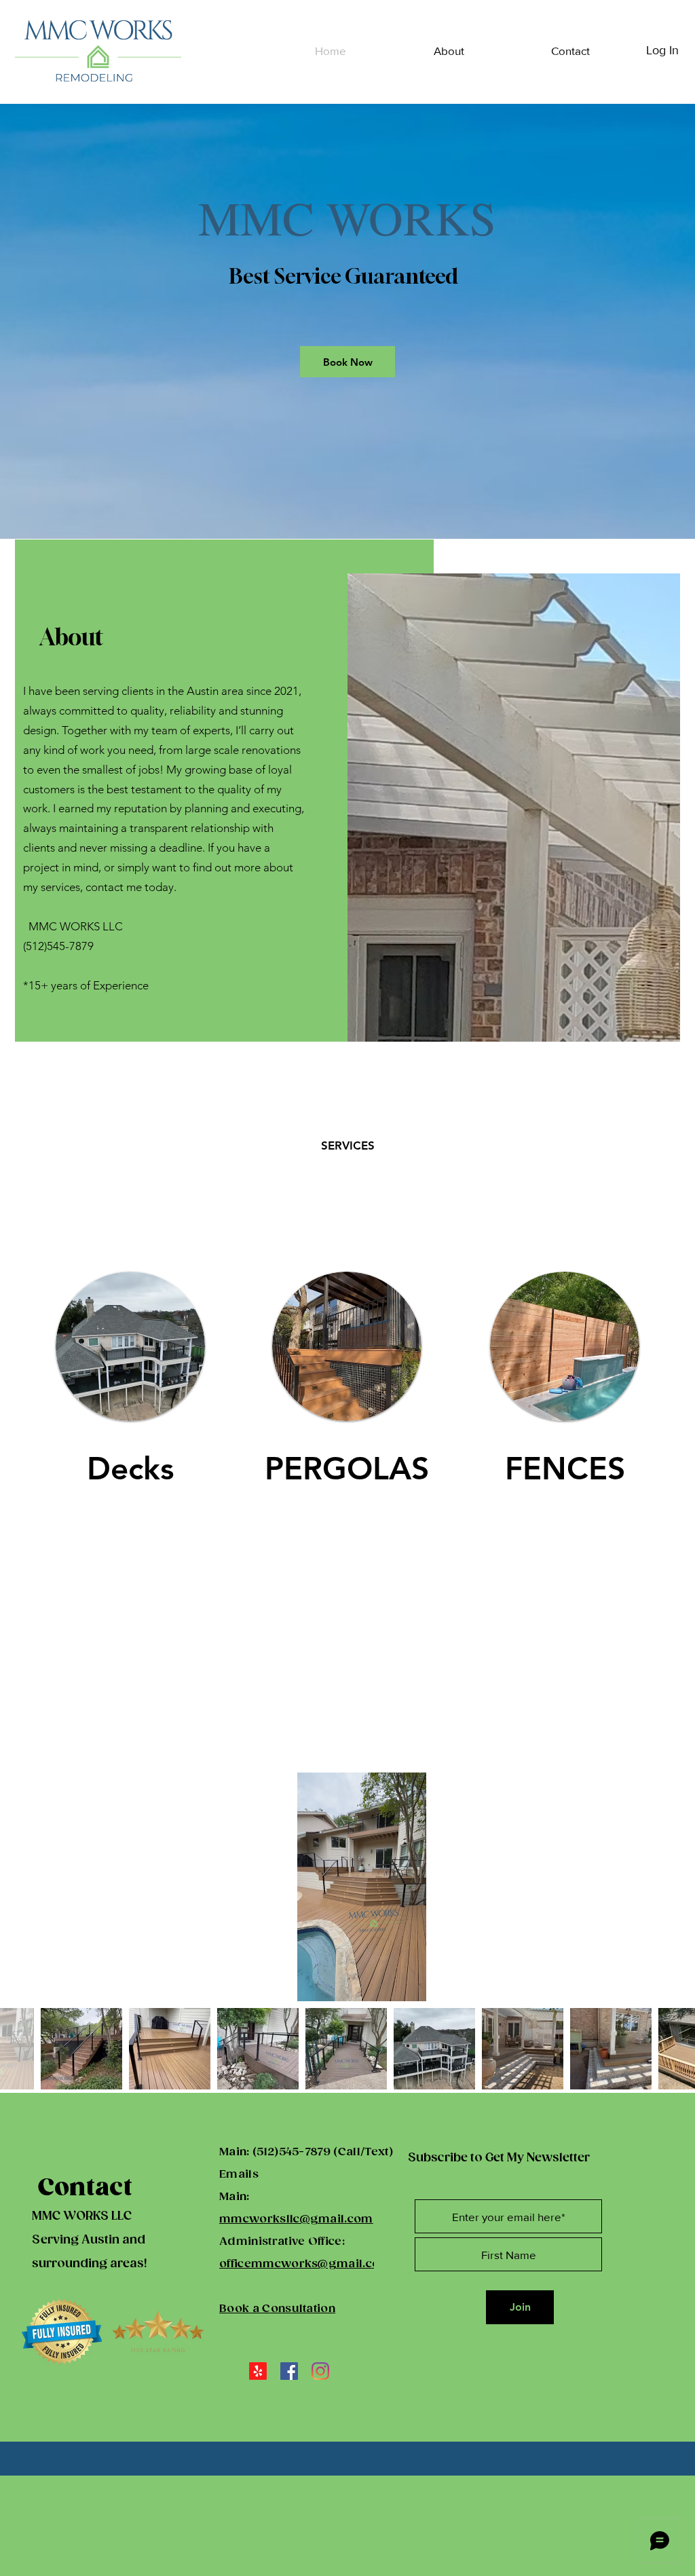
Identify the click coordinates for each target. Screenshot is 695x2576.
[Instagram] (320, 2371)
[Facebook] (289, 2371)
